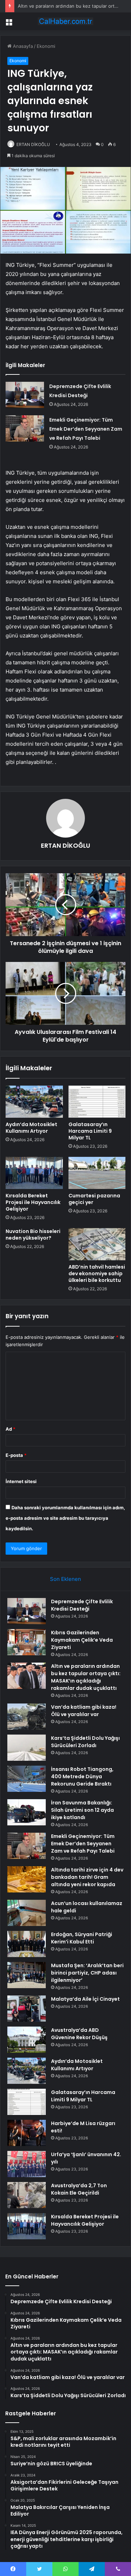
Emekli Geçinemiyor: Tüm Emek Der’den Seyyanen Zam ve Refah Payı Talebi (86, 429)
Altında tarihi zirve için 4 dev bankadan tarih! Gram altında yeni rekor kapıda (87, 1877)
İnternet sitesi (21, 1481)
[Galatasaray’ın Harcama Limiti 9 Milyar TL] (97, 1102)
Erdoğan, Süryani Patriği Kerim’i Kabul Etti (82, 1938)
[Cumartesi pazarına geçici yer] (97, 1173)
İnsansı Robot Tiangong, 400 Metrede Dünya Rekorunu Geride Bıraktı (82, 1776)
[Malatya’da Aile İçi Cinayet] (27, 2009)
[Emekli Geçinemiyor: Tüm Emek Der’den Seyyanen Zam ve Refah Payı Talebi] (25, 428)
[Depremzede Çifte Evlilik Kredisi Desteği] (25, 395)
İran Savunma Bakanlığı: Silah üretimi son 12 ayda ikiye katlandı (82, 1810)
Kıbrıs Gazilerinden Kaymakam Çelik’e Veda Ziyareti (82, 1640)
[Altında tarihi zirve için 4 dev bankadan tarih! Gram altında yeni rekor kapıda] (27, 1879)
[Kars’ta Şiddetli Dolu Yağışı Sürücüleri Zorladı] (27, 1748)
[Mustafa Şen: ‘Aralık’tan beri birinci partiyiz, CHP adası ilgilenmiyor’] (27, 1975)
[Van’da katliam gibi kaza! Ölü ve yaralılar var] (27, 1717)
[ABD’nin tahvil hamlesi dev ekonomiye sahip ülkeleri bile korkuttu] (97, 1244)
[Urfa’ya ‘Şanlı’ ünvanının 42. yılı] (27, 2164)
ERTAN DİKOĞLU (33, 144)
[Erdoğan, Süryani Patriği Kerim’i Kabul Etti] (27, 1944)
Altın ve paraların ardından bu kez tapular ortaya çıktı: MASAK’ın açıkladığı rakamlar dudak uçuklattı (86, 1677)
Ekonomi (46, 46)
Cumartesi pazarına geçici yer (94, 1199)
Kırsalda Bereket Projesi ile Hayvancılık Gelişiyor (33, 1202)
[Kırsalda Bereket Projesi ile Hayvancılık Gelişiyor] (34, 1173)
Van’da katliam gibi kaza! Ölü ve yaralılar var (84, 1711)
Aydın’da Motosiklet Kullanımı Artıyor (31, 1128)
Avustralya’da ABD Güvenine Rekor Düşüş (79, 2034)
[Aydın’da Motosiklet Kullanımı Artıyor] (34, 1102)
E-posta (16, 1455)
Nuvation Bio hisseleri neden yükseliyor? (33, 1235)
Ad (10, 1429)
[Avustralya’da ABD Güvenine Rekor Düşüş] (27, 2040)
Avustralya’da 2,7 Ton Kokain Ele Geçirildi (79, 2189)
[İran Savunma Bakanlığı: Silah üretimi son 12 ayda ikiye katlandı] (27, 1812)
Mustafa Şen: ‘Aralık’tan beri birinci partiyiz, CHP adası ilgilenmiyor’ (87, 1973)
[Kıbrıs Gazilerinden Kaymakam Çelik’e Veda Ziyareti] (27, 1642)
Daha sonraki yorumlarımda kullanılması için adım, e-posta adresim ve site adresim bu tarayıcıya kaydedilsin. (65, 1518)
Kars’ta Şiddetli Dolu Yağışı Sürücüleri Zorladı (85, 1742)
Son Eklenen (65, 1579)
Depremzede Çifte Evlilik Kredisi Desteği (82, 1605)
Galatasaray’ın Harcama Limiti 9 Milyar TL (90, 1131)
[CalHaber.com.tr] (66, 21)
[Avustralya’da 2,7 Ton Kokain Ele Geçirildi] (27, 2195)
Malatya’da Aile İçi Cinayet (85, 1999)
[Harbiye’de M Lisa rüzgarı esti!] (27, 2133)
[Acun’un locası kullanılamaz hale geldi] (27, 1913)
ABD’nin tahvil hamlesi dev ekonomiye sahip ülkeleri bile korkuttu (97, 1274)
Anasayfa (22, 46)
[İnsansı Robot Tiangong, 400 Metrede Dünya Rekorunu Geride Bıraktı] (27, 1779)
